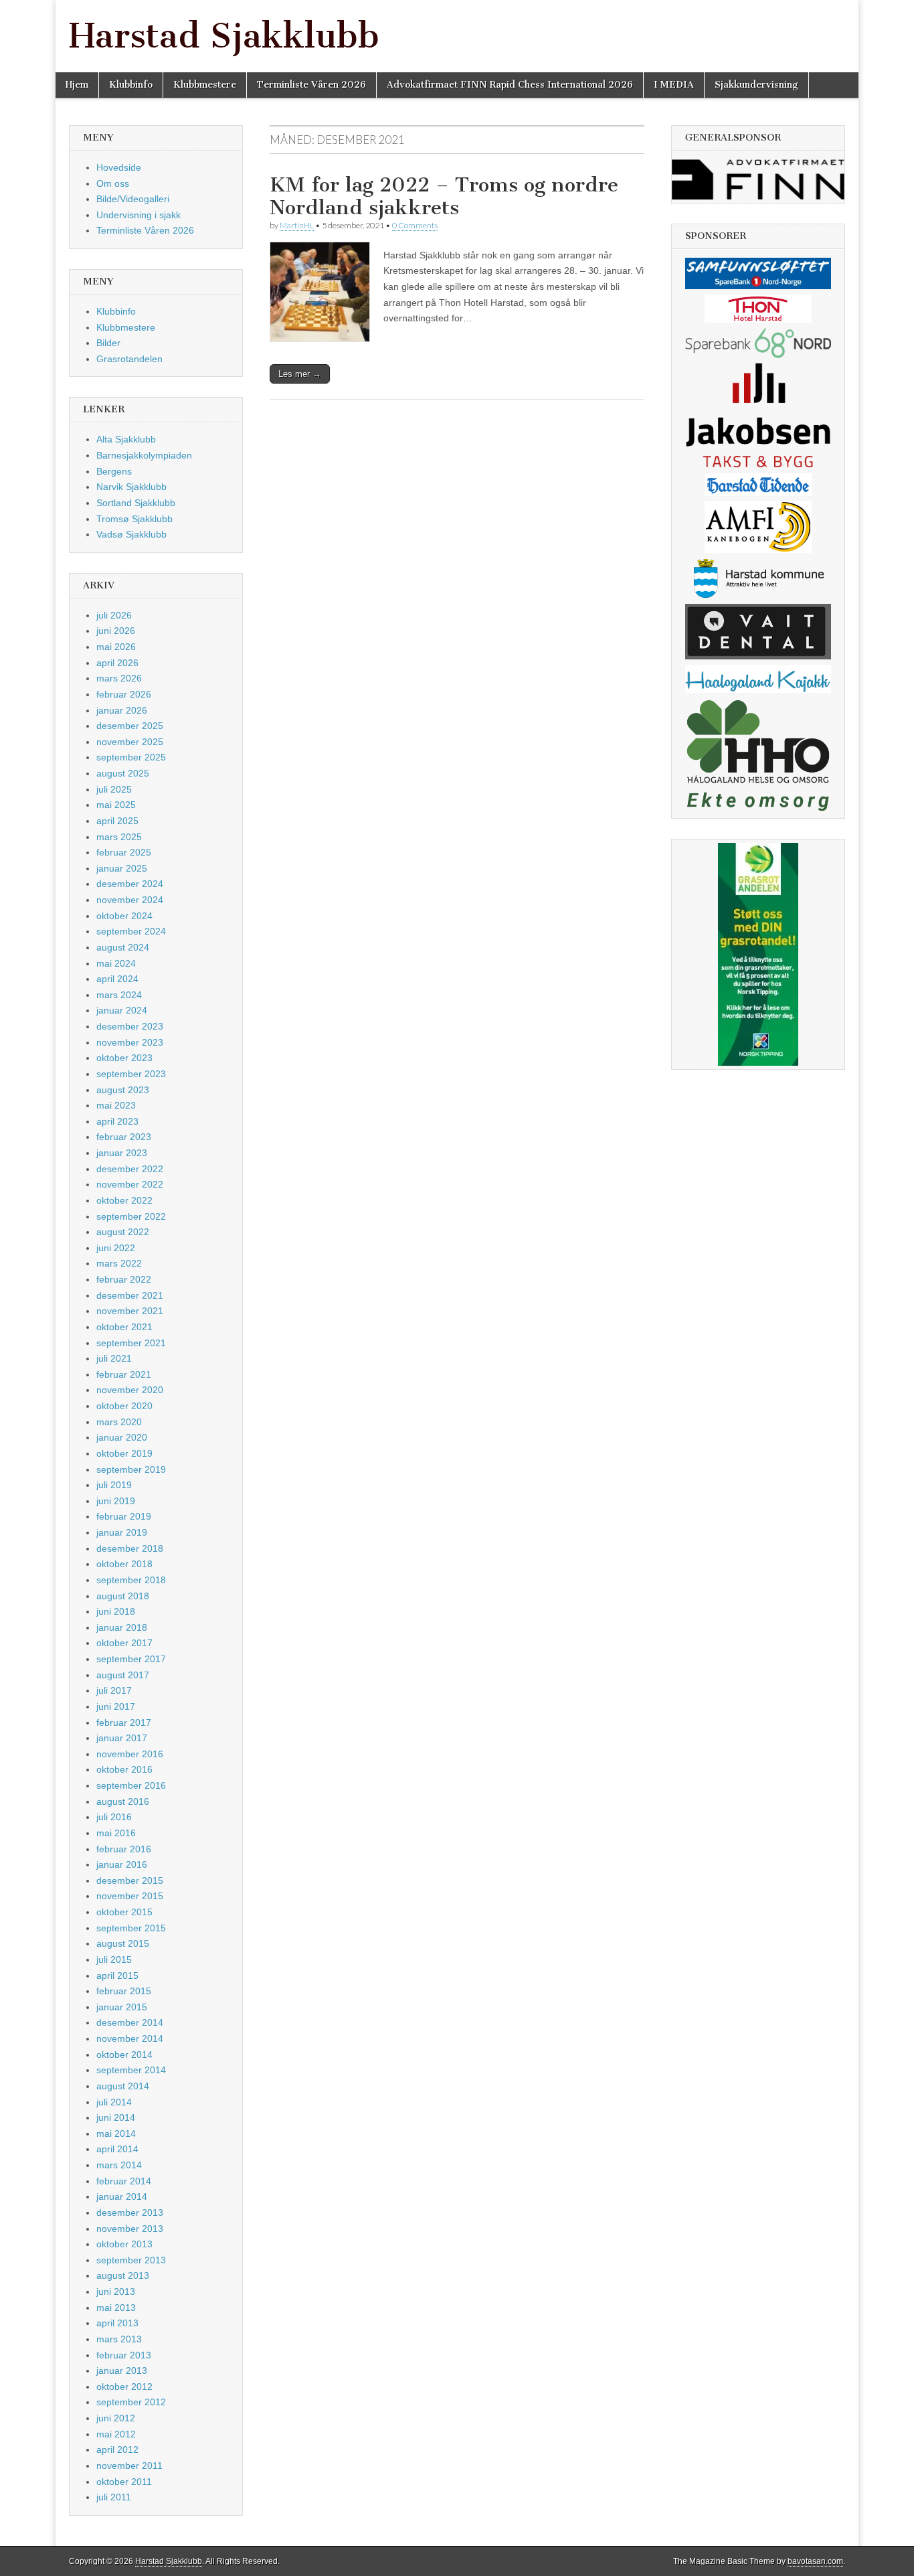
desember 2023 (130, 1026)
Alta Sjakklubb (126, 439)
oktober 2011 (124, 2482)
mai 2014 (116, 2134)
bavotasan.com (815, 2561)
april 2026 (117, 663)
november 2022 (130, 1184)
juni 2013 (116, 2291)
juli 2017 (114, 1690)
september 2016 (131, 1785)
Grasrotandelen (129, 359)
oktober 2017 (124, 1643)
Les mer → (300, 374)
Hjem (77, 85)
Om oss (113, 183)
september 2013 (131, 2260)
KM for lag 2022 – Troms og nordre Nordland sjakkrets (444, 196)
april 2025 (117, 821)
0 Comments (415, 225)
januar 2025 (122, 868)
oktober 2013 (124, 2244)
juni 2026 (116, 631)
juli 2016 (114, 1817)
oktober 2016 (124, 1769)
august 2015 (123, 1943)
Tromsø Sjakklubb (134, 519)
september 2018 (131, 1580)
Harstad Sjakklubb (224, 36)
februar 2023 (124, 1137)
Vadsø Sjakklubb (131, 534)
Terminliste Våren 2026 (311, 85)
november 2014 (130, 2038)
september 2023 (131, 1074)
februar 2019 (124, 1516)
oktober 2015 (124, 1912)
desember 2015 (130, 1880)
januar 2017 (122, 1738)
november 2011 (129, 2466)
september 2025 (131, 757)
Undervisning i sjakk (139, 215)
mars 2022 (119, 1263)
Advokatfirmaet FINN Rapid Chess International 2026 (510, 85)
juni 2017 (116, 1706)
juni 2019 (116, 1501)
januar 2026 (122, 710)
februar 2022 (124, 1279)
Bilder (108, 343)
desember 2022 (130, 1169)
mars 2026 (119, 678)
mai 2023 (116, 1105)
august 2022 (123, 1232)
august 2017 (123, 1675)
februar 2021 (124, 1374)
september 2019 (131, 1469)
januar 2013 (122, 2370)
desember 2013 (130, 2212)
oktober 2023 (124, 1058)
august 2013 (123, 2275)
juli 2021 (114, 1358)
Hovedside (119, 167)
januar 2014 (122, 2196)
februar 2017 (124, 1722)
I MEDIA (674, 85)
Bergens (114, 471)
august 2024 (123, 947)
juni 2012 (116, 2418)
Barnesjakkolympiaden (144, 455)
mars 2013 (119, 2339)
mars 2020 (119, 1422)
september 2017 (131, 1659)
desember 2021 (130, 1295)
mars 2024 (119, 995)
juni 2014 (116, 2117)
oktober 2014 (124, 2055)
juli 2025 (114, 789)
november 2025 (130, 742)
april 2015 (117, 1976)
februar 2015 (124, 1991)
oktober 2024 (124, 916)
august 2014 (123, 2086)
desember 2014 (130, 2022)
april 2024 (117, 979)
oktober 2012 (124, 2387)
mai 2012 (116, 2434)
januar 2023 (122, 1153)
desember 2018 (130, 1548)
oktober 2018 (124, 1564)
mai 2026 (116, 647)
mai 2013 (116, 2308)
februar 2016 (124, 1849)
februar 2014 (124, 2181)
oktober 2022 (124, 1200)
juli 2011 (114, 2497)
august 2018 (123, 1596)
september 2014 (131, 2070)
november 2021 (130, 1311)
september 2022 (131, 1216)
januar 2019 (122, 1532)
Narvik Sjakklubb (131, 487)
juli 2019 (114, 1485)
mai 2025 (116, 805)
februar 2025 (124, 852)
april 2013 (117, 2323)
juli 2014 (114, 2102)
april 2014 (117, 2149)
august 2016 (123, 1801)
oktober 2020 (124, 1406)
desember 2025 (130, 726)
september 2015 (131, 1928)
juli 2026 (114, 615)
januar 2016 (122, 1864)
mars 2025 (119, 837)
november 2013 (130, 2229)
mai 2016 (116, 1833)
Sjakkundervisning (756, 85)
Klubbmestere (205, 85)
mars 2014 (119, 2165)
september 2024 (131, 931)
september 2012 (131, 2402)
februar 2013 (124, 2355)
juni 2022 (116, 1248)
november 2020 (130, 1390)
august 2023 (123, 1090)
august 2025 (123, 773)
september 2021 (131, 1343)
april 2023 (117, 1121)
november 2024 (130, 900)
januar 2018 (122, 1627)
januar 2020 (122, 1437)
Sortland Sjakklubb (136, 503)
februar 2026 (124, 694)
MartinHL (297, 225)
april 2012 (117, 2449)
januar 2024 (122, 1010)
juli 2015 (114, 1959)
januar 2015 (122, 2007)
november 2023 (130, 1042)
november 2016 (130, 1754)
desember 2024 (130, 884)
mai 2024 (116, 963)
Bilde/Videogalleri (133, 199)
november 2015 (130, 1896)
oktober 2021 (124, 1327)
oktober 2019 (124, 1453)
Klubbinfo (131, 85)
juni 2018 (116, 1611)
